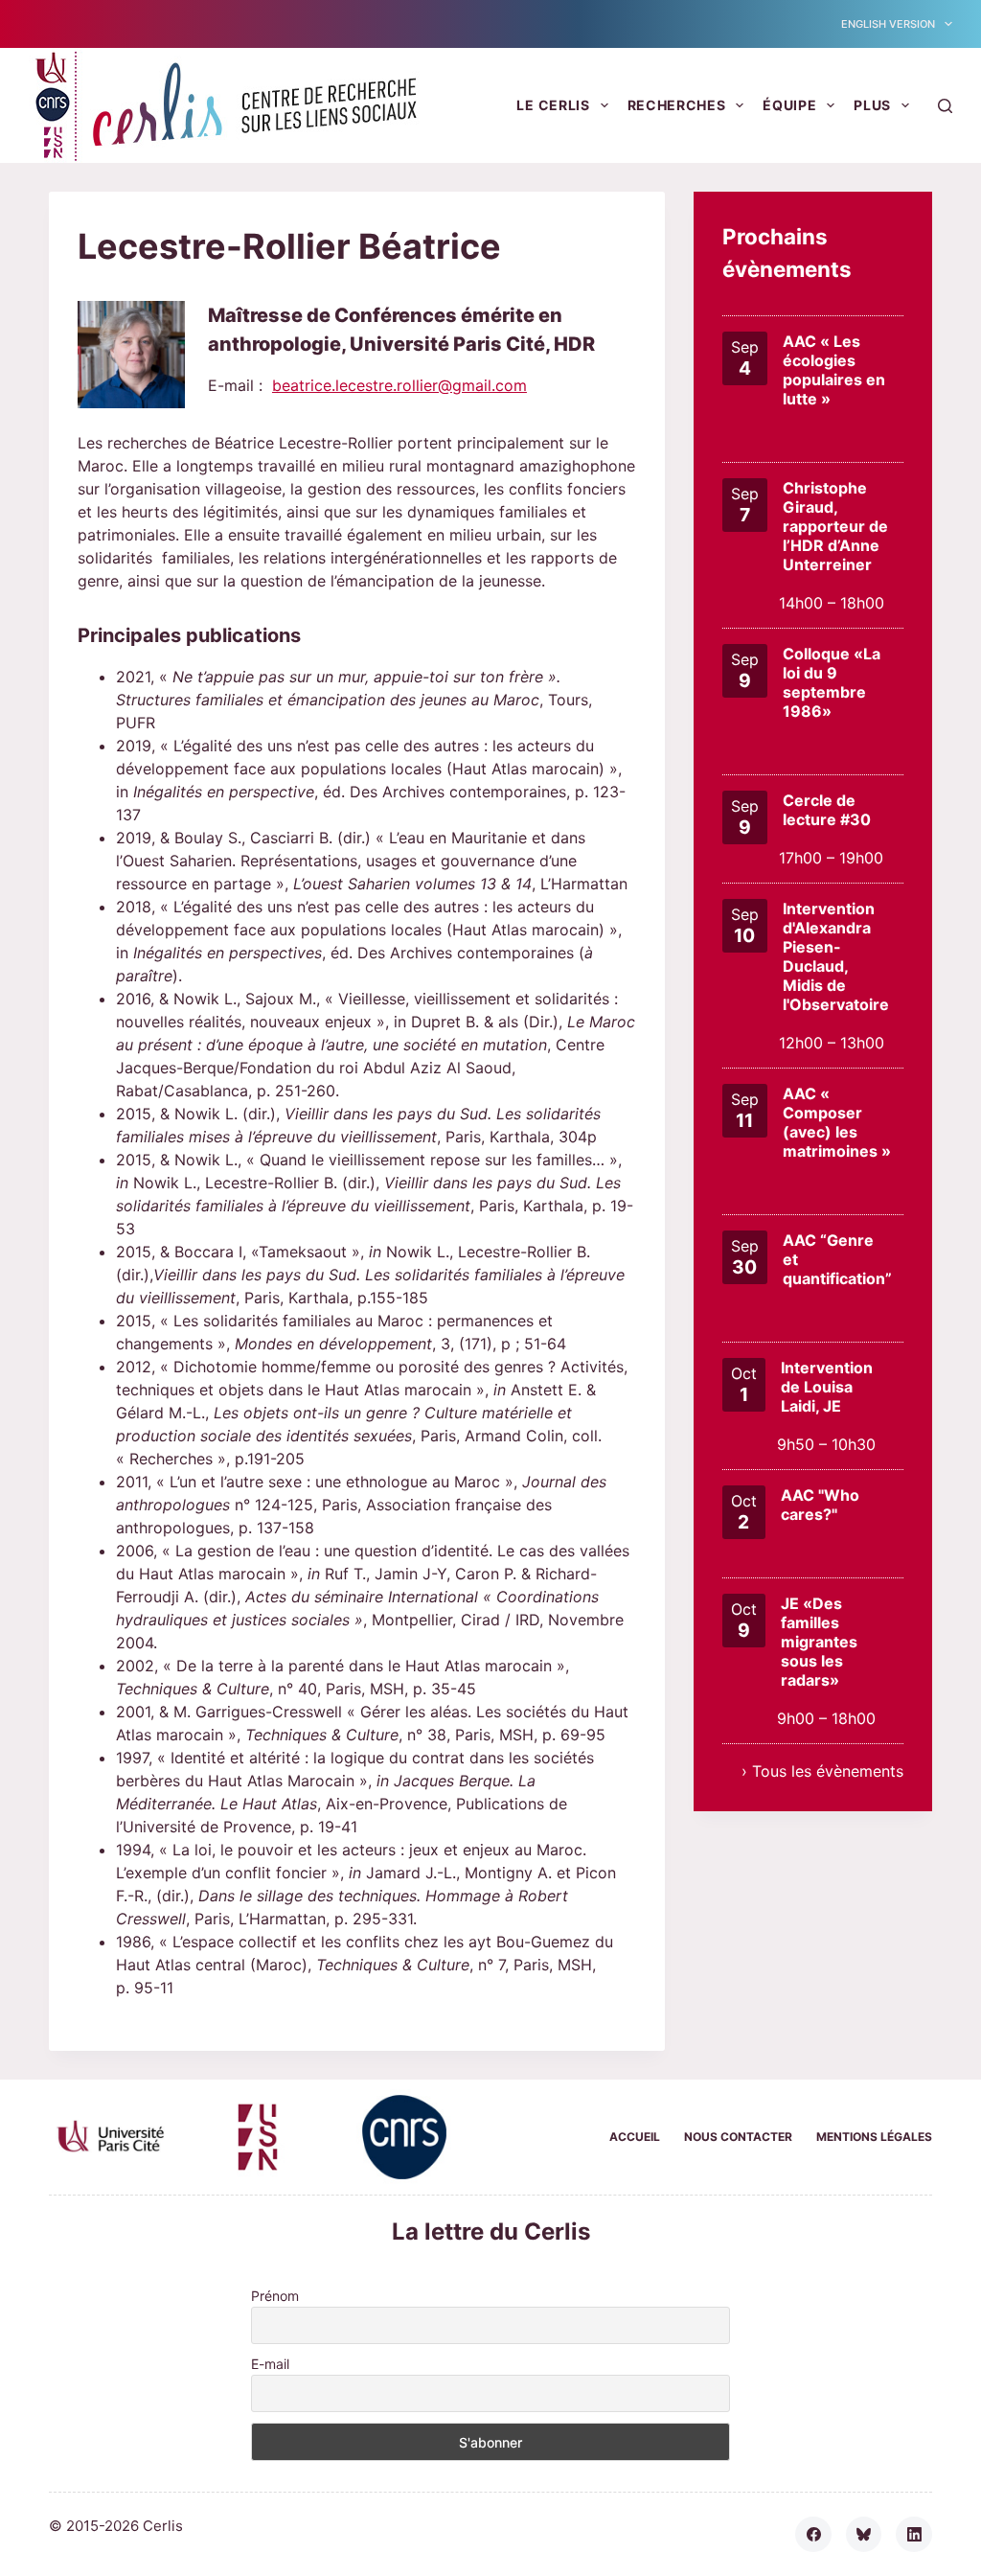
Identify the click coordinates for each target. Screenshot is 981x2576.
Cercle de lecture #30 (827, 810)
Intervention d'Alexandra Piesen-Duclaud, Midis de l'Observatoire (836, 956)
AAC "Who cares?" (820, 1505)
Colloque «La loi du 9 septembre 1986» (832, 682)
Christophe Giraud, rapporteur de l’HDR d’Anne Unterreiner (835, 526)
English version (888, 24)
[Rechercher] (945, 106)
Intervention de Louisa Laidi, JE (827, 1387)
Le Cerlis (553, 105)
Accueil (635, 2137)
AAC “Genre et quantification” (837, 1259)
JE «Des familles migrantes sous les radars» (819, 1642)
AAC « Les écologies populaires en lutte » (834, 370)
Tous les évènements (828, 1771)
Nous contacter (738, 2137)
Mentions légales (874, 2137)
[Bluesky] (864, 2535)
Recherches (677, 105)
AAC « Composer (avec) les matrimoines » (837, 1122)
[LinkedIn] (914, 2535)
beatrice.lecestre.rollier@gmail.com (399, 385)
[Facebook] (813, 2535)
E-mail (270, 2364)
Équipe (789, 105)
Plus (872, 105)
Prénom (275, 2296)
